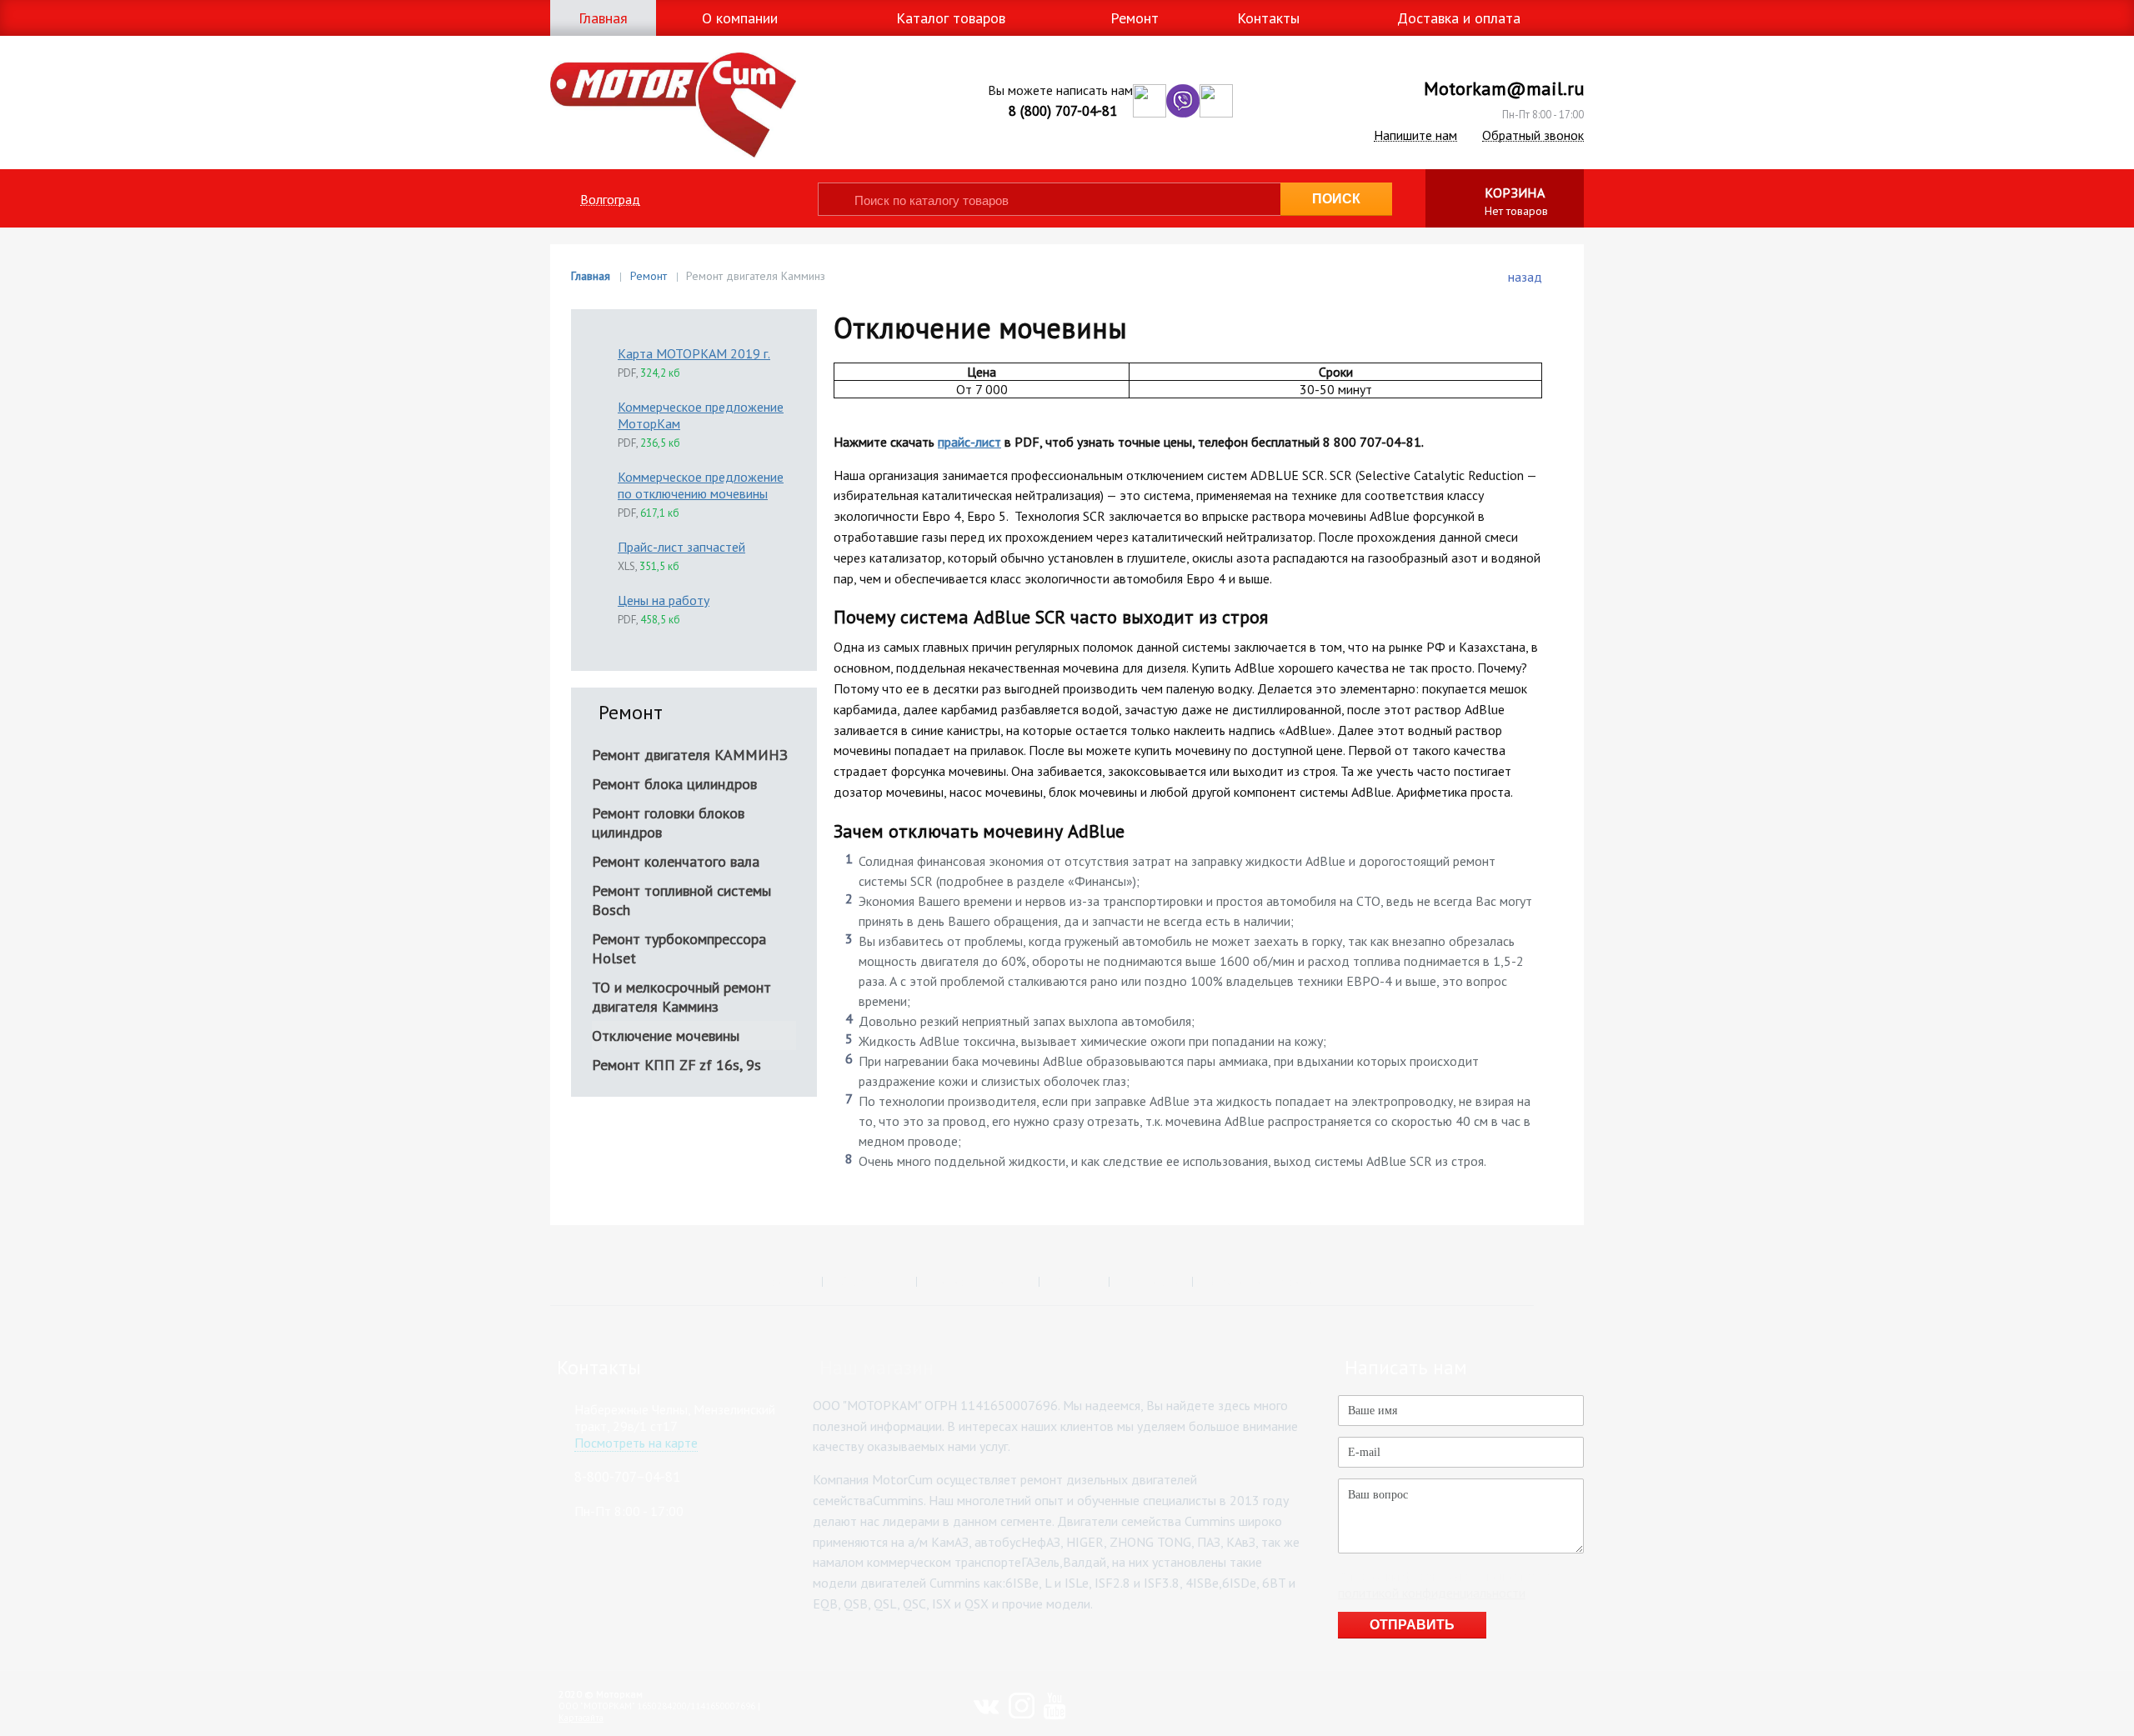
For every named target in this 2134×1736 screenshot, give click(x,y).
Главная (591, 276)
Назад (1525, 277)
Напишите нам (1415, 135)
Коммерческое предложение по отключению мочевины (701, 485)
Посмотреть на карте (636, 1443)
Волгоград (610, 200)
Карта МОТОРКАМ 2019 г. (694, 353)
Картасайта (581, 1718)
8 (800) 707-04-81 (1063, 111)
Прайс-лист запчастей (681, 547)
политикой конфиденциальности (1432, 1593)
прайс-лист (969, 442)
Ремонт (649, 276)
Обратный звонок (1533, 135)
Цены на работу (664, 600)
